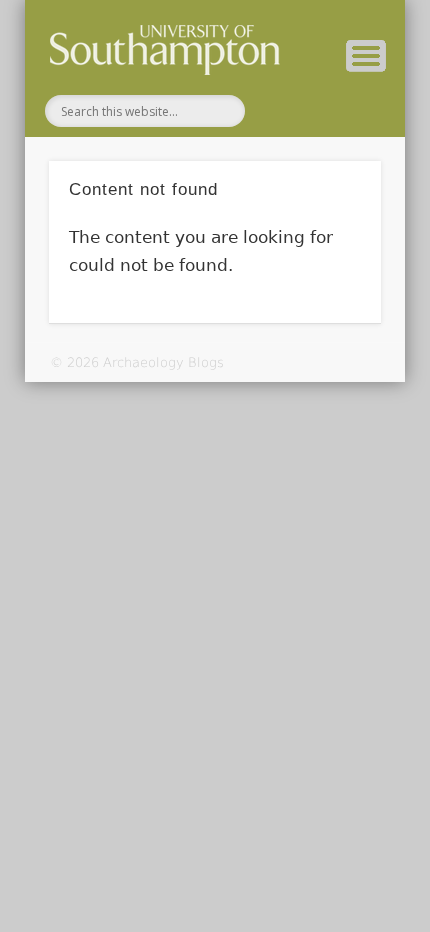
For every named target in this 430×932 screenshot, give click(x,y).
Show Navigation (366, 56)
